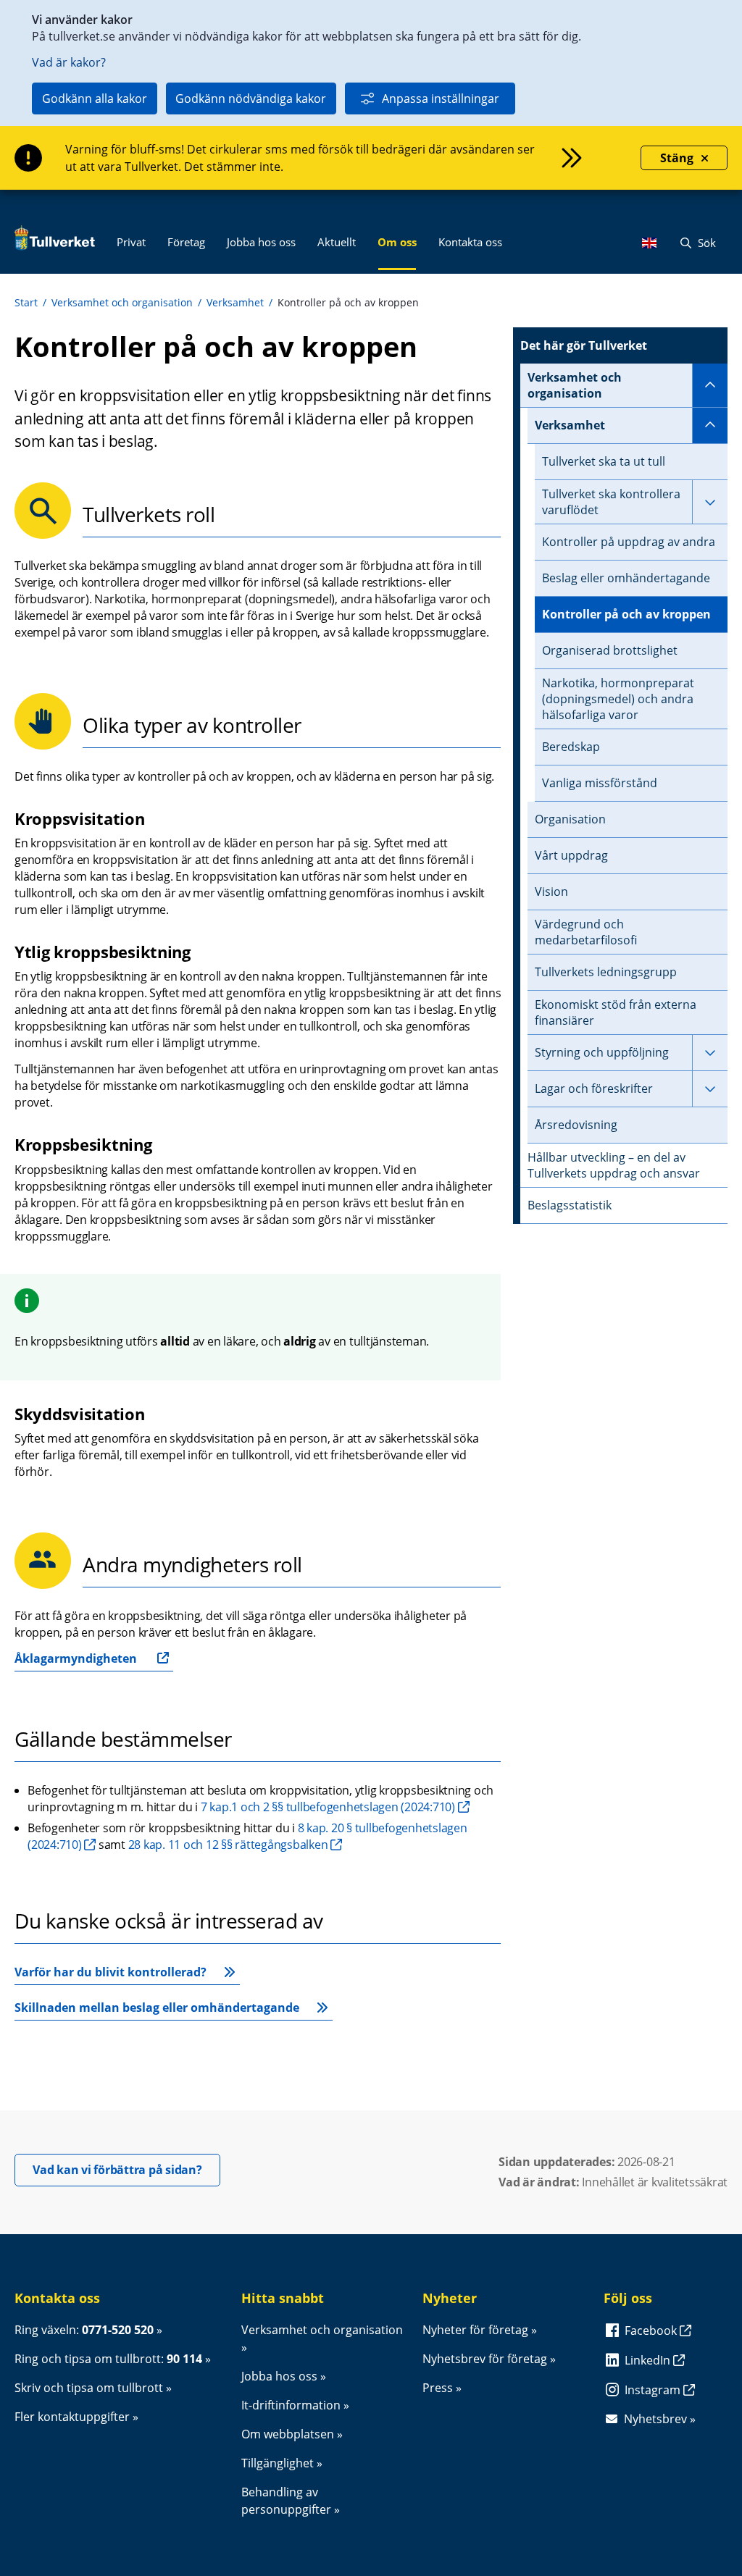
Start (26, 302)
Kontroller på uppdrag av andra (629, 542)
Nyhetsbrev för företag (485, 2359)
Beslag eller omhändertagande (626, 578)
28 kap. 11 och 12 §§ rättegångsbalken (228, 1845)
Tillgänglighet (278, 2463)
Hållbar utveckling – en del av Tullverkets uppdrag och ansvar (614, 1165)
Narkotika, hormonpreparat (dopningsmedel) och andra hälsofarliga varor (618, 699)
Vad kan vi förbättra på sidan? (126, 2169)
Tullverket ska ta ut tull (604, 461)
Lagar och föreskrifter (594, 1088)
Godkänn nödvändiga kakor (251, 98)
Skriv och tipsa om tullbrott (89, 2388)
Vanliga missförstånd (600, 783)
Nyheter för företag (475, 2330)
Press (438, 2388)
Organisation (570, 819)
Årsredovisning (576, 1125)
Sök (705, 243)
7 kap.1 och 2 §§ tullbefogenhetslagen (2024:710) (328, 1807)
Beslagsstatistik (570, 1205)
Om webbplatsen (288, 2434)
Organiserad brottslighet (610, 650)
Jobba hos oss (279, 2376)
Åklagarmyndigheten (76, 1658)
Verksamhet (235, 302)
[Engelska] (653, 243)
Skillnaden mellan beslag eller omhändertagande (157, 2007)
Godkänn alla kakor (95, 98)
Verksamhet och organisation (122, 302)
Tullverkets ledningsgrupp (606, 972)
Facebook (652, 2330)
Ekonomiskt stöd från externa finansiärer (616, 1012)
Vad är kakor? (69, 62)
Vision (551, 891)
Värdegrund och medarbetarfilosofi (586, 932)
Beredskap (571, 747)
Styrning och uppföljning (602, 1052)
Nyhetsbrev (655, 2419)
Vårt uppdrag (571, 855)
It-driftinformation (291, 2405)
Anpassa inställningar (441, 98)
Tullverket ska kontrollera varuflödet (611, 502)
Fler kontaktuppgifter (72, 2417)
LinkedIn (649, 2360)
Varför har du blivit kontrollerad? (111, 1972)
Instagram (654, 2390)
